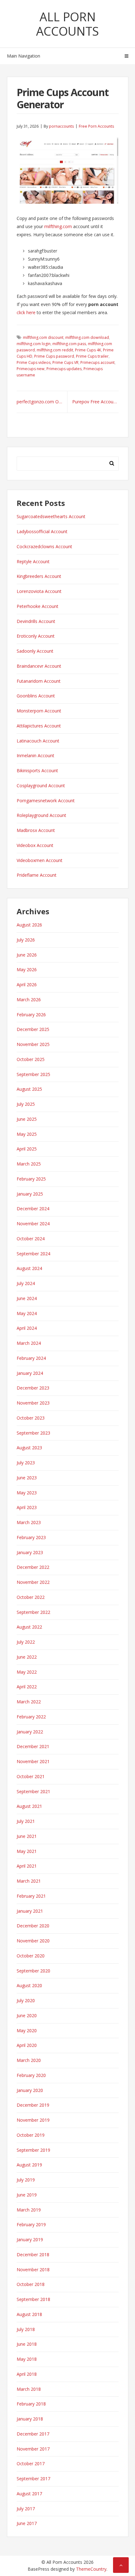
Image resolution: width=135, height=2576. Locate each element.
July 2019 (26, 2180)
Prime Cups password (54, 356)
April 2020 (27, 2045)
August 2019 (29, 2165)
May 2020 (27, 2030)
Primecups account (97, 362)
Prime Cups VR (65, 362)
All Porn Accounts (67, 24)
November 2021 (33, 1761)
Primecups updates (64, 369)
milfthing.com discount (43, 337)
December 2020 (33, 1926)
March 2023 (29, 1522)
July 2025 (26, 1104)
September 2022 (33, 1612)
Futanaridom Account (39, 681)
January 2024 (30, 1373)
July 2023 (26, 1463)
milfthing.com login (34, 344)
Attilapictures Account (39, 726)
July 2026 (26, 940)
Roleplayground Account (41, 815)
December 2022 (33, 1567)
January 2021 (30, 1911)
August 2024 (29, 1268)
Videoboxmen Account (40, 860)
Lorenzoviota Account (39, 591)
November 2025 (33, 1044)
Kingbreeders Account (39, 576)
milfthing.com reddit (55, 350)
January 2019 (30, 2239)
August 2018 (29, 2314)
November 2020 (33, 1941)
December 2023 (33, 1388)
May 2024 (27, 1313)
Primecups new (31, 369)
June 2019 (27, 2195)
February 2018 (31, 2404)
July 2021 (26, 1821)
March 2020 (29, 2060)
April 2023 (27, 1507)
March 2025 (29, 1164)
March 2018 (29, 2389)
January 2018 (30, 2419)
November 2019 (33, 2120)
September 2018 (33, 2299)
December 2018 (33, 2255)
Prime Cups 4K (88, 350)
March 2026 (29, 1000)
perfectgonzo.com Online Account (42, 402)
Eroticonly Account (36, 636)
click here (26, 312)
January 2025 (30, 1194)
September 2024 (33, 1254)
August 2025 (29, 1089)
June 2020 (27, 2015)
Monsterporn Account (39, 711)
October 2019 (31, 2135)
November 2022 (33, 1582)
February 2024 (31, 1358)
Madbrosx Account (36, 830)
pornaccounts (61, 126)
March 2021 (29, 1881)
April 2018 (27, 2374)
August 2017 (29, 2494)
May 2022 (27, 1672)
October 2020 (31, 1956)
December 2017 (33, 2434)
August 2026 (29, 925)
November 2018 (33, 2270)
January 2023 (30, 1552)
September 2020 (33, 1971)
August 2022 (29, 1627)
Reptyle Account (33, 561)
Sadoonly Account (35, 651)
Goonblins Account (36, 696)
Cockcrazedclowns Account (44, 546)
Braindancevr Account (39, 666)
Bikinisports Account (37, 770)
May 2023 (27, 1493)
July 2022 (26, 1642)
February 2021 (31, 1896)
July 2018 (26, 2329)
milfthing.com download (87, 337)
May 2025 (27, 1134)
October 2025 (31, 1059)
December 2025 (33, 1029)
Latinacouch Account (38, 741)
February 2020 (31, 2075)
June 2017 (27, 2523)
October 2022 (31, 1597)
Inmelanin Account (35, 755)
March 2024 (29, 1343)
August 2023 (29, 1448)
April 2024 (27, 1328)
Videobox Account (35, 845)
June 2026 (27, 955)
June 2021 (27, 1836)
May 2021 (27, 1851)
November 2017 (33, 2449)
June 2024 (27, 1298)
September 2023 (33, 1433)
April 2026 (27, 984)
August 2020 (29, 1985)
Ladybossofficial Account (42, 531)
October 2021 (31, 1776)
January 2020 (30, 2090)
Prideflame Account (37, 875)
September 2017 (33, 2479)
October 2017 (31, 2464)
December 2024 (33, 1209)
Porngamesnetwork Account (46, 801)
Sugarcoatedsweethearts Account (51, 516)
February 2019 (31, 2224)
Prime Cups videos (34, 362)
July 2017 (26, 2509)
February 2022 (31, 1717)
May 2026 (27, 969)
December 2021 (33, 1746)
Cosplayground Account (41, 786)
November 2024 (33, 1224)
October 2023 (31, 1418)
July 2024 (26, 1283)
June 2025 (27, 1119)
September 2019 (33, 2150)
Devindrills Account (36, 621)
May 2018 (27, 2359)
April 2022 (27, 1687)
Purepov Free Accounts (95, 402)
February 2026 (31, 1015)
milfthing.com (58, 226)
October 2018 (31, 2284)
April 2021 (27, 1866)
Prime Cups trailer (92, 356)
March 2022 (29, 1702)
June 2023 (27, 1478)
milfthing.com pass (69, 344)
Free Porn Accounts (96, 126)
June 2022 (27, 1657)
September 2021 (33, 1791)
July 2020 (26, 2000)
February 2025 (31, 1179)
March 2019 (29, 2210)
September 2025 (33, 1074)
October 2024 (31, 1239)
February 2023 (31, 1537)
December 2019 (33, 2105)
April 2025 (27, 1149)
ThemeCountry (91, 2569)
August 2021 (29, 1806)
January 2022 (30, 1732)
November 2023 (33, 1403)
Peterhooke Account (38, 606)
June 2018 (27, 2344)
